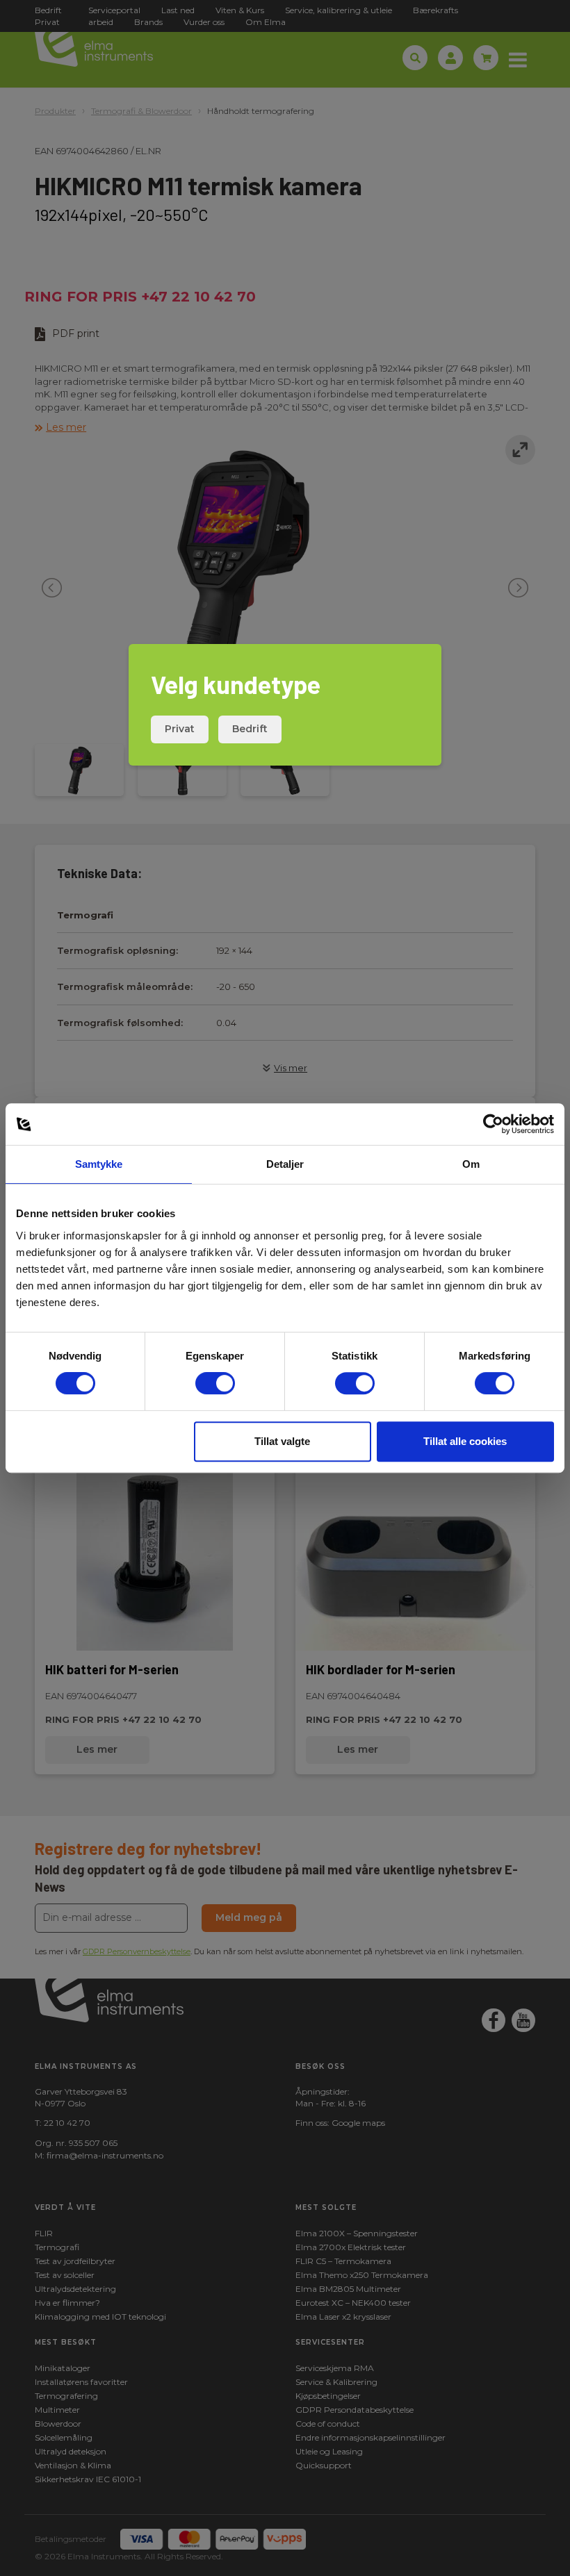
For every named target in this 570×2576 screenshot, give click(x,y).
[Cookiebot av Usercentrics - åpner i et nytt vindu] (493, 1124)
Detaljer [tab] (285, 1164)
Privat (180, 729)
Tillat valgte (282, 1441)
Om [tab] (471, 1164)
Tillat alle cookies (465, 1441)
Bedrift (250, 729)
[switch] (215, 1383)
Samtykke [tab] (99, 1164)
